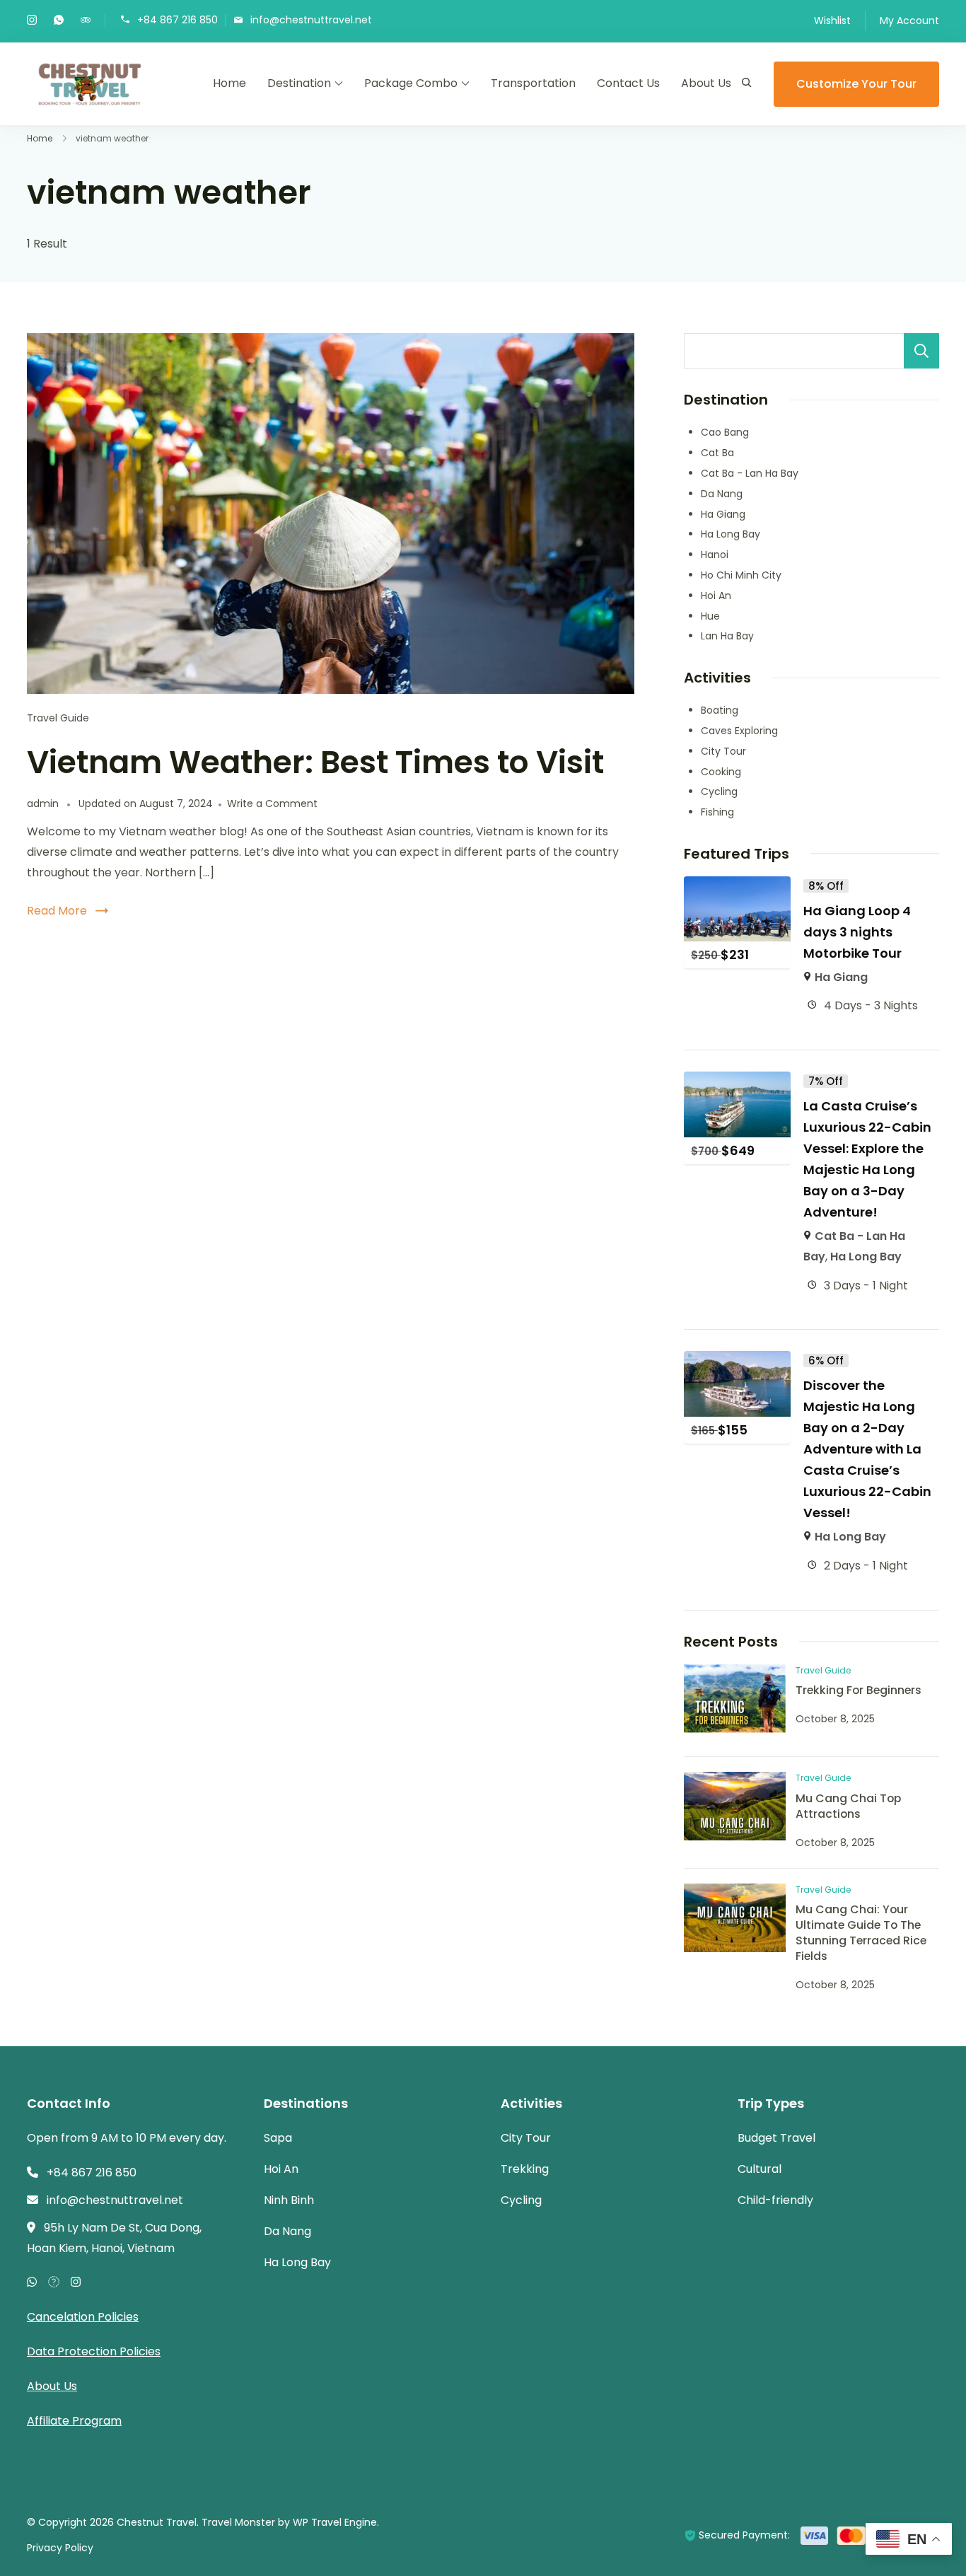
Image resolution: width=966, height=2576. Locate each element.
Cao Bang (725, 432)
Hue (710, 616)
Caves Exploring (739, 731)
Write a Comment (272, 803)
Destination (299, 83)
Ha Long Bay (731, 534)
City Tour (723, 751)
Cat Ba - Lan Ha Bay (750, 473)
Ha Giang (723, 514)
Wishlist (832, 21)
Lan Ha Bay (727, 636)
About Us (706, 83)
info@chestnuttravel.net (311, 19)
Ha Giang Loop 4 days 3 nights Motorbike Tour (857, 932)
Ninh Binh (289, 2200)
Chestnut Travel (157, 2522)
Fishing (717, 812)
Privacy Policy (60, 2548)
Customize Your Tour (856, 84)
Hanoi (715, 555)
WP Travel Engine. (336, 2522)
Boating (720, 710)
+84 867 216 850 (178, 19)
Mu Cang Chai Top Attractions (848, 1806)
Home (229, 83)
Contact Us (628, 83)
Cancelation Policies (83, 2317)
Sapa (278, 2138)
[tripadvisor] (86, 21)
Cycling (719, 791)
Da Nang (722, 494)
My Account (909, 21)
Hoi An (716, 596)
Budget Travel (776, 2138)
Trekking (525, 2169)
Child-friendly (775, 2200)
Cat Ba (717, 453)
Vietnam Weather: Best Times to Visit (315, 762)
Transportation (533, 83)
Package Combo (411, 83)
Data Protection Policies (94, 2351)
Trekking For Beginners (859, 1690)
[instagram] (32, 21)
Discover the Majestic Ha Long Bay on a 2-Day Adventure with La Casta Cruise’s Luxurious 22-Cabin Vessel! (867, 1449)
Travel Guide (58, 718)
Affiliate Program (74, 2421)
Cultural (760, 2169)
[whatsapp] (59, 21)
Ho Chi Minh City (741, 575)
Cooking (721, 772)
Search (921, 351)
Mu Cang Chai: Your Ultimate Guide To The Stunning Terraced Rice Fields (861, 1933)
